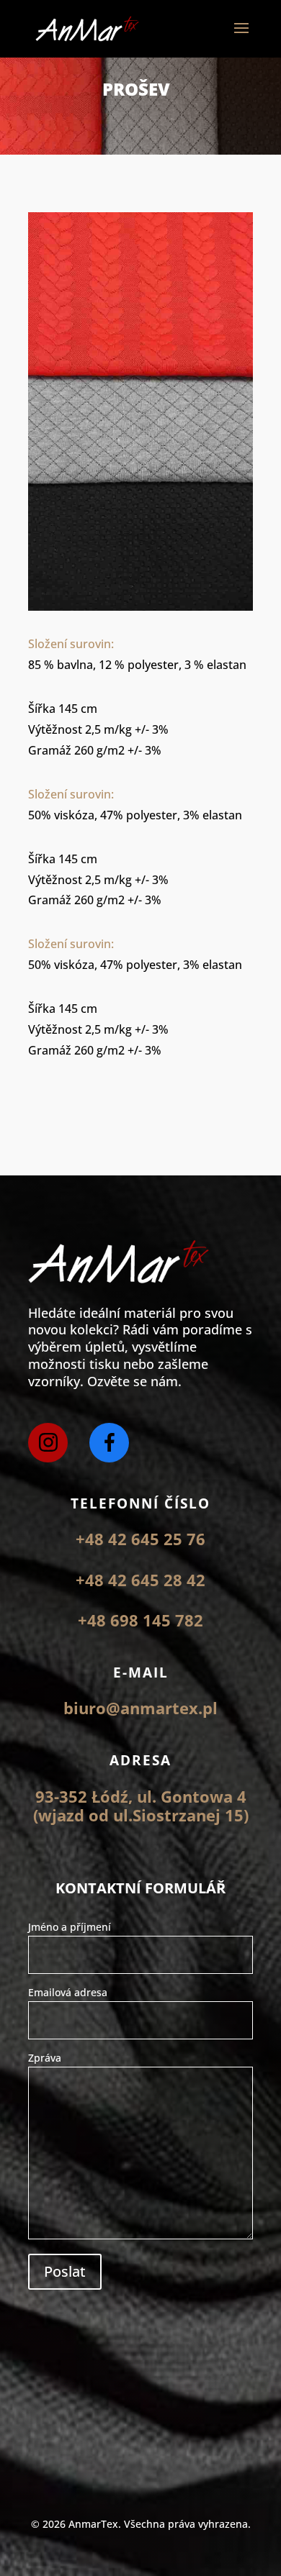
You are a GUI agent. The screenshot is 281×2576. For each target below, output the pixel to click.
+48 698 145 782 (140, 1620)
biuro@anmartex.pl (140, 1708)
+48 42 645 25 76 (140, 1539)
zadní (69, 1100)
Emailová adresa (68, 1992)
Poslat (65, 2271)
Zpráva (45, 2058)
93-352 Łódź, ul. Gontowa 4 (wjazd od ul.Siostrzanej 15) (141, 1806)
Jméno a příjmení (70, 1927)
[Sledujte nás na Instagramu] (48, 1443)
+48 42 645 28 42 (140, 1580)
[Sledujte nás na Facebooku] (109, 1443)
